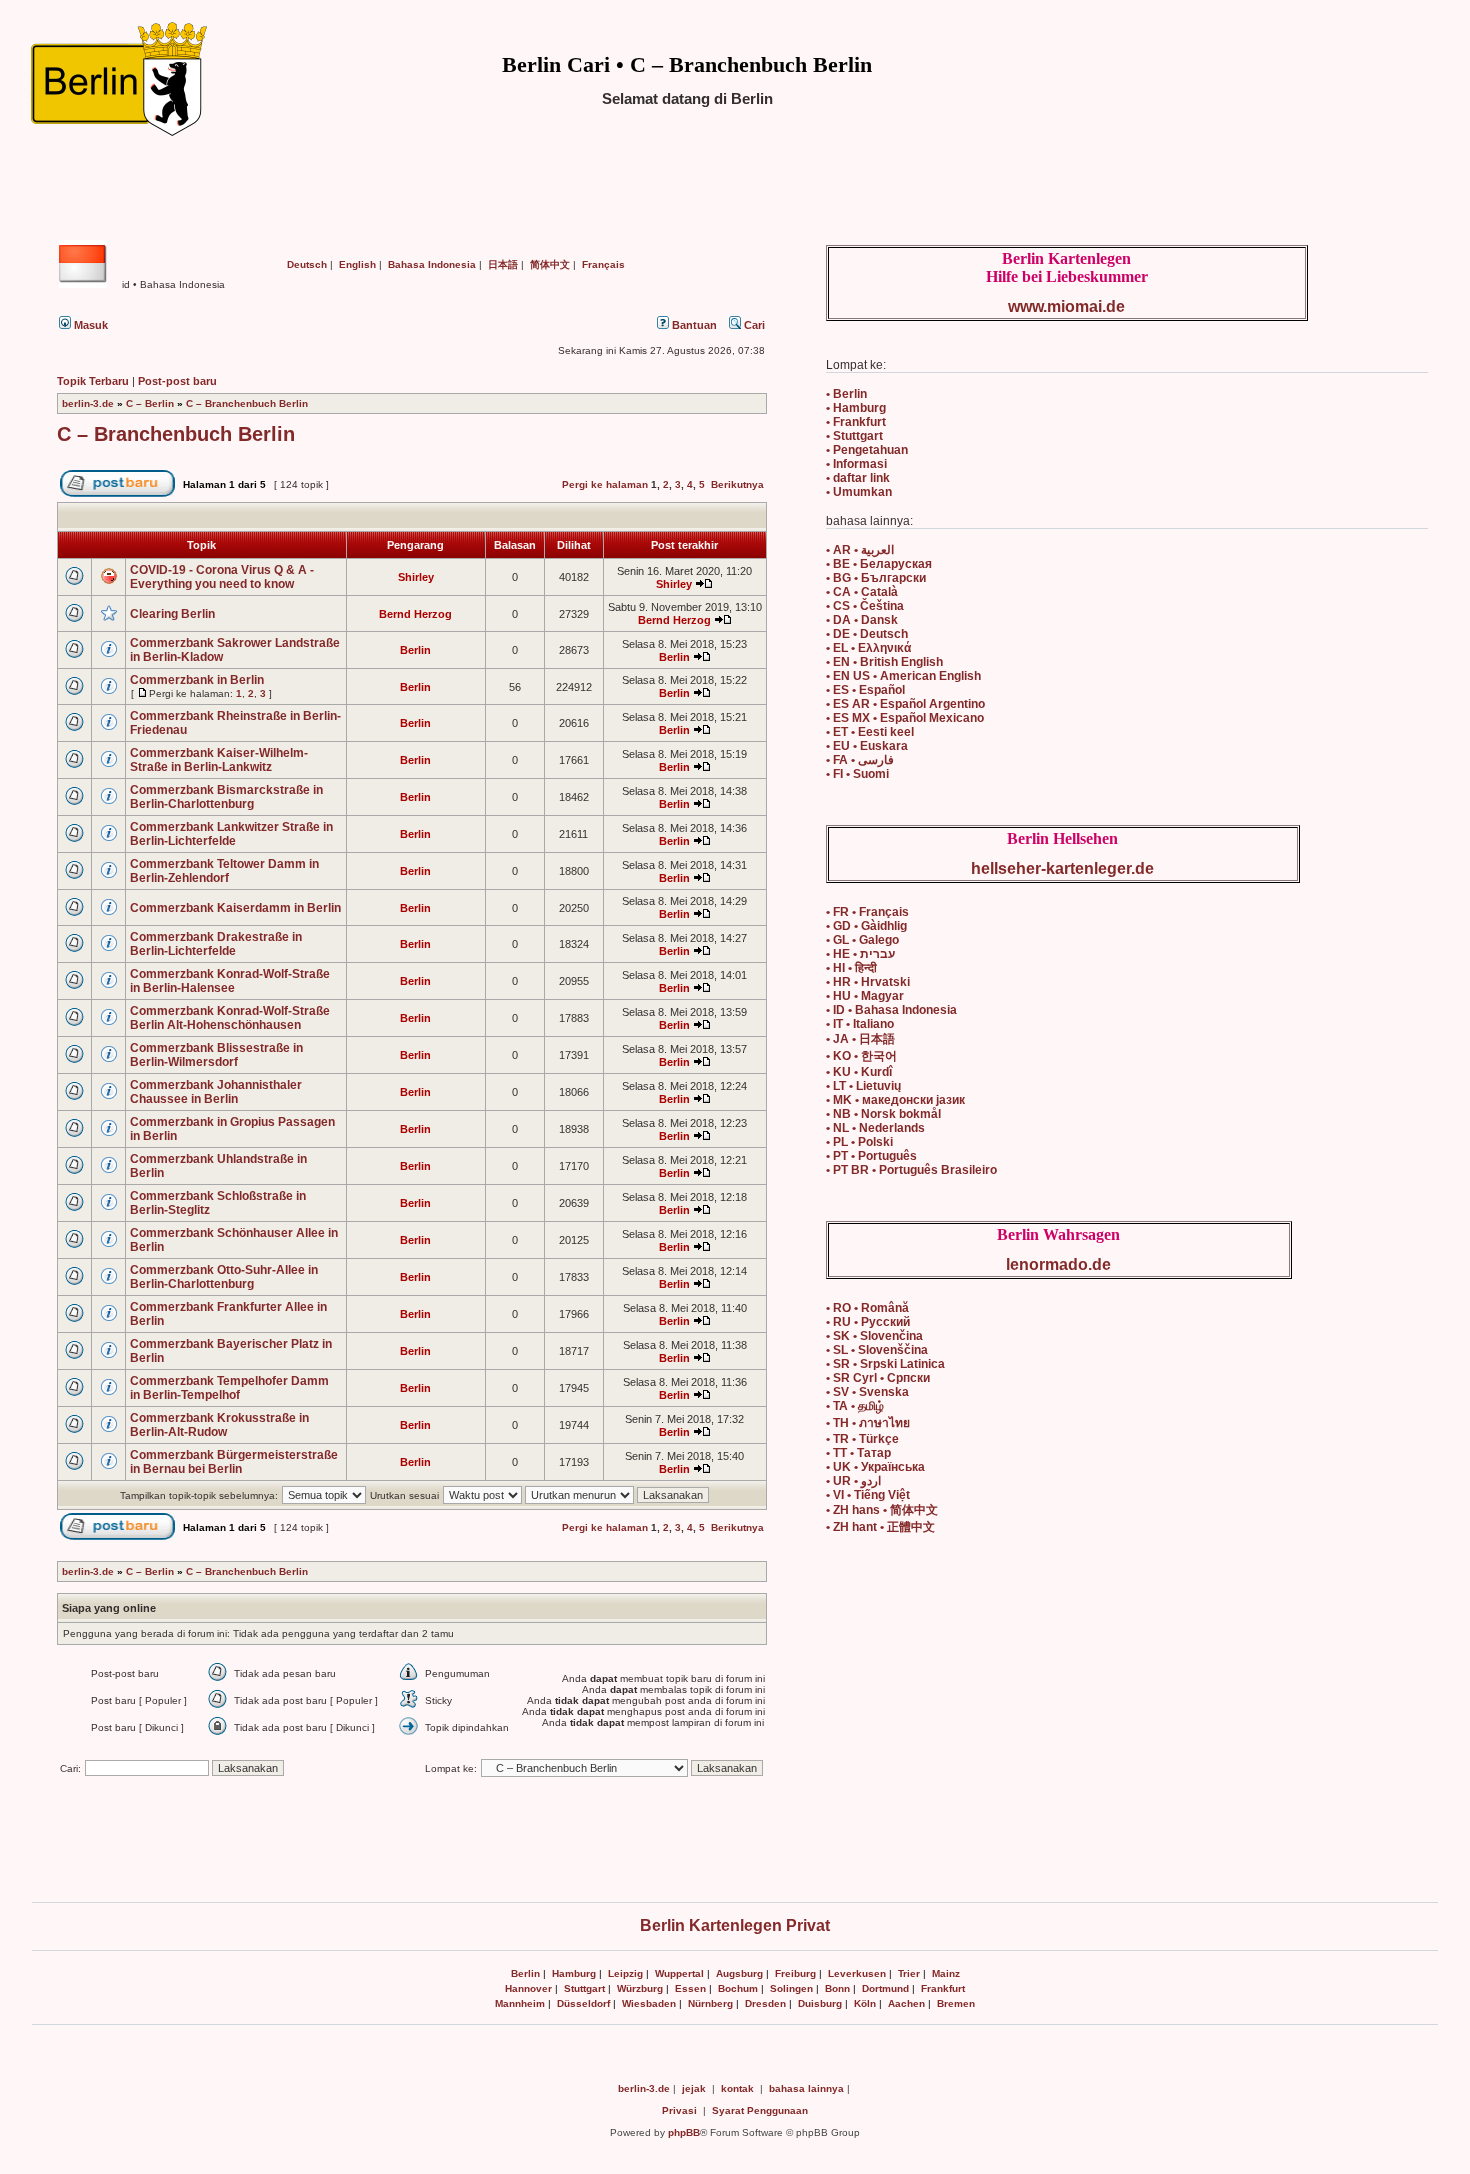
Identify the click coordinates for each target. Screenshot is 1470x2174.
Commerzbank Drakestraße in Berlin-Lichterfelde (216, 944)
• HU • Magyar (865, 996)
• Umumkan (859, 492)
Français (603, 264)
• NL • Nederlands (875, 1128)
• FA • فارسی (860, 760)
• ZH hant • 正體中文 (880, 1527)
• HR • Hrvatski (868, 982)
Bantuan (693, 325)
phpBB (684, 2132)
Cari (753, 325)
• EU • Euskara (867, 746)
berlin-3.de (88, 403)
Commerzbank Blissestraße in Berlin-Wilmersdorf (216, 1055)
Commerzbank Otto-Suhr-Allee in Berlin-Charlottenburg (224, 1277)
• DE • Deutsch (867, 634)
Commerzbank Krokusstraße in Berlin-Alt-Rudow (219, 1425)
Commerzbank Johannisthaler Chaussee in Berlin (216, 1092)
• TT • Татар (858, 1453)
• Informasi (856, 464)
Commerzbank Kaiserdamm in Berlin (235, 908)
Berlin (525, 1973)
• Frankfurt (856, 422)
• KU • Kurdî (859, 1072)
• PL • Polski (859, 1142)
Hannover (528, 1988)
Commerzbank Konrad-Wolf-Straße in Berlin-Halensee (230, 981)
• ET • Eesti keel (870, 732)
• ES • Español (865, 690)
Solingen (791, 1988)
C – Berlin (150, 403)
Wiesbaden (649, 2003)
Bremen (956, 2003)
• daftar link (858, 478)
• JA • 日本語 (860, 1039)
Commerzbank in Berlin (197, 680)
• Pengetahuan (867, 450)
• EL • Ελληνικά (868, 648)
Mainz (946, 1973)
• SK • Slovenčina (874, 1336)
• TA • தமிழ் (855, 1406)
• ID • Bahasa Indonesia (891, 1010)
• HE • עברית (860, 954)
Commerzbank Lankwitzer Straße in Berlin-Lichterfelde (231, 834)
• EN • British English (884, 662)
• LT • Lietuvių (863, 1086)
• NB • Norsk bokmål (883, 1114)
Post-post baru (177, 381)
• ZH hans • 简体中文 (882, 1510)
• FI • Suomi (857, 774)
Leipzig (625, 1973)
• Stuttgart (854, 436)
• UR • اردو (853, 1481)
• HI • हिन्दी (851, 968)
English (357, 264)
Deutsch (307, 264)
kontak (737, 2088)
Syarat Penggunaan (760, 2110)
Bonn (837, 1988)
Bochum (738, 1988)
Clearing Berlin (172, 614)
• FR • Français (867, 912)
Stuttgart (584, 1988)
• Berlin (846, 394)
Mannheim (520, 2003)
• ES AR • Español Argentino (905, 704)
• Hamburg (856, 408)
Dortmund (885, 1988)
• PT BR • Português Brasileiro (911, 1170)
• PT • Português (871, 1156)
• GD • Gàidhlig (866, 926)
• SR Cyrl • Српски (878, 1378)
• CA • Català (862, 592)
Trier (909, 1973)
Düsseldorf (583, 2003)
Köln (865, 2003)
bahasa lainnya (806, 2088)
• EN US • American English (903, 676)
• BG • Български (876, 578)
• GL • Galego (862, 940)
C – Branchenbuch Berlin (247, 403)
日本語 (503, 264)
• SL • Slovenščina (877, 1350)
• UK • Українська (875, 1467)
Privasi (679, 2110)
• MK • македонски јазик (895, 1100)
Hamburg (574, 1973)
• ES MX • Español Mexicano (905, 718)
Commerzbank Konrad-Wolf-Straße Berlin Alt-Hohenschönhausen (230, 1018)
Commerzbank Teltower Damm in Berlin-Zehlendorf (224, 871)
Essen (690, 1988)
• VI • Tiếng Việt (868, 1495)
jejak (694, 2088)
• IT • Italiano (860, 1024)
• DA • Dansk (862, 620)
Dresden (765, 2003)
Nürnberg (710, 2003)
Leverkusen (857, 1973)
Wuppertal (679, 1973)
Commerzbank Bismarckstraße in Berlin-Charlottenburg (226, 797)
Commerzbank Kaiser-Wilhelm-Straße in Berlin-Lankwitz (219, 760)
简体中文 (550, 264)
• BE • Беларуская (879, 564)
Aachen (906, 2003)
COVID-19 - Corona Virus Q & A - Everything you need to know (222, 577)
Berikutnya (737, 484)
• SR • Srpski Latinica (885, 1364)
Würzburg (640, 1988)
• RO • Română (867, 1308)
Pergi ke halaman (605, 484)
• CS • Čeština (865, 606)
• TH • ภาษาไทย (868, 1423)
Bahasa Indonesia (432, 264)
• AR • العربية (860, 550)
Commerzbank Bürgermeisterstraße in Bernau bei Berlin (234, 1462)
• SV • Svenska (867, 1392)
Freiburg (795, 1973)
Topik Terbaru (93, 381)
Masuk (89, 325)
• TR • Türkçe (862, 1439)
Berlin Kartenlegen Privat (735, 1925)
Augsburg (739, 1973)
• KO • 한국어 (861, 1056)
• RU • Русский (868, 1322)
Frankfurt (943, 1988)
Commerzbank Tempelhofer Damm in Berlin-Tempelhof (229, 1388)
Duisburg (820, 2003)
